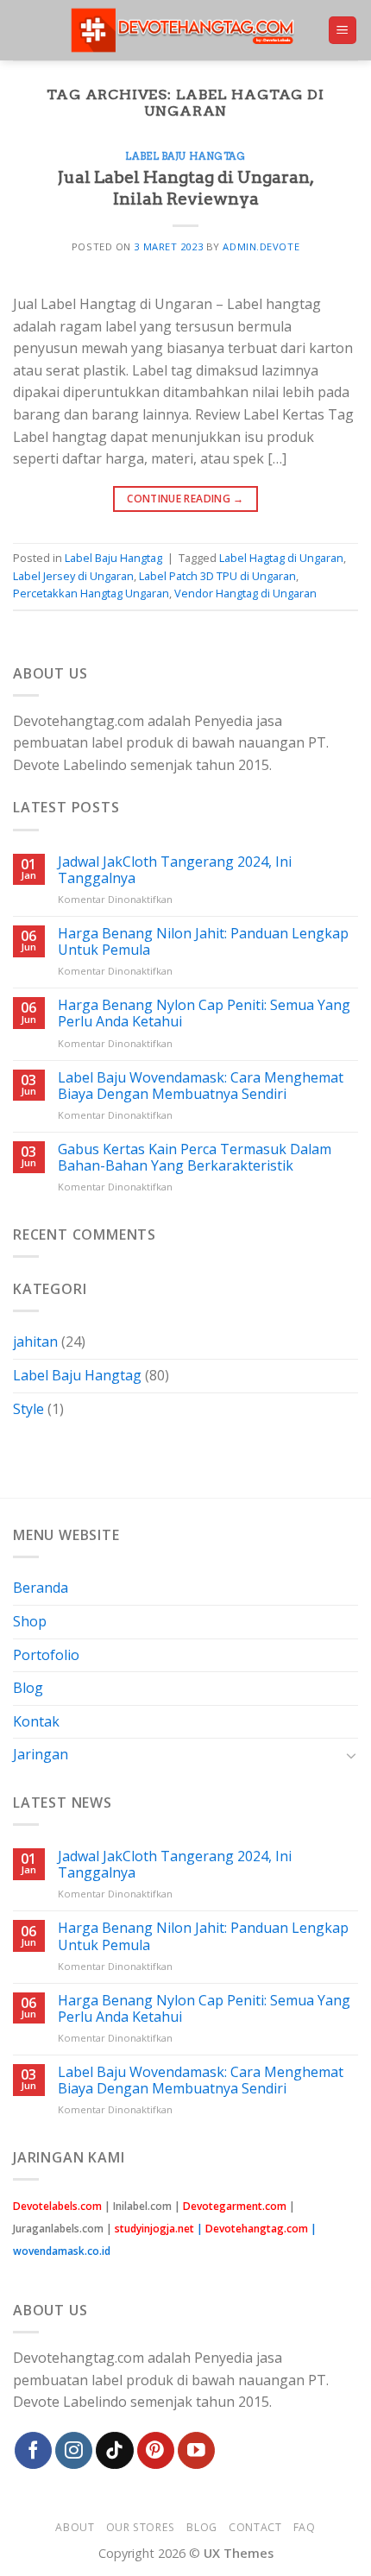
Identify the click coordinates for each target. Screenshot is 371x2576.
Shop (30, 1621)
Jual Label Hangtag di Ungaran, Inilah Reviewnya (186, 188)
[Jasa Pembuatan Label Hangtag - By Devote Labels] (186, 31)
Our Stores (141, 2527)
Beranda (41, 1588)
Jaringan (41, 1754)
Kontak (36, 1721)
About (75, 2527)
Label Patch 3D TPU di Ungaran (217, 576)
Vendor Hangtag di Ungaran (245, 593)
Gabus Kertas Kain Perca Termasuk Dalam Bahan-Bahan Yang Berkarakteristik (195, 1158)
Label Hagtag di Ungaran (281, 558)
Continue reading (185, 499)
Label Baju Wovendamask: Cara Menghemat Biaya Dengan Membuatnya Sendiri (201, 1086)
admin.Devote (261, 246)
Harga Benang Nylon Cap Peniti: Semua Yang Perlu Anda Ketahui (204, 1013)
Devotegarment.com (235, 2206)
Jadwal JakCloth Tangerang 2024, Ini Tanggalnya (175, 870)
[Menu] (343, 31)
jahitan (35, 1342)
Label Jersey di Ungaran (73, 576)
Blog (28, 1688)
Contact (255, 2527)
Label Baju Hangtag (185, 156)
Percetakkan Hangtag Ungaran (91, 593)
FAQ (305, 2527)
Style (28, 1409)
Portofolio (46, 1655)
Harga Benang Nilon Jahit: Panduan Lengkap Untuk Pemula (203, 942)
